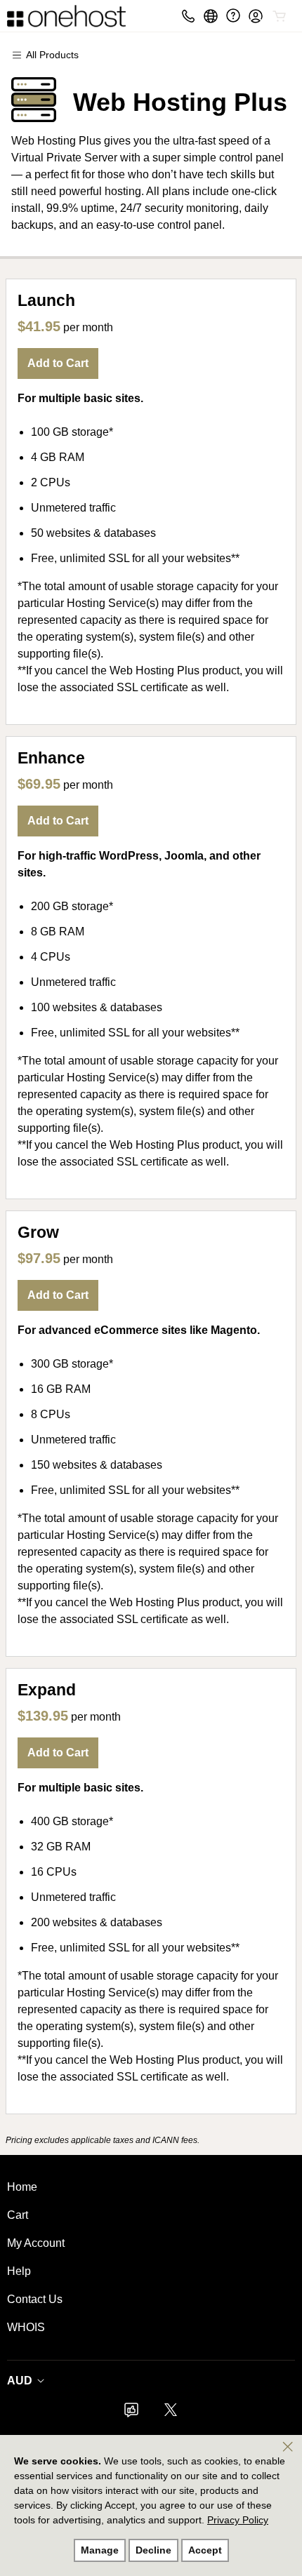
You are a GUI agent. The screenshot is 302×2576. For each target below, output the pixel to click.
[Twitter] (171, 2414)
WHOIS (26, 2327)
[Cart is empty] (280, 16)
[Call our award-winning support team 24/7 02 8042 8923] (233, 16)
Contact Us (35, 2299)
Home (22, 2187)
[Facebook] (131, 2414)
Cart (18, 2215)
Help (19, 2271)
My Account (36, 2243)
